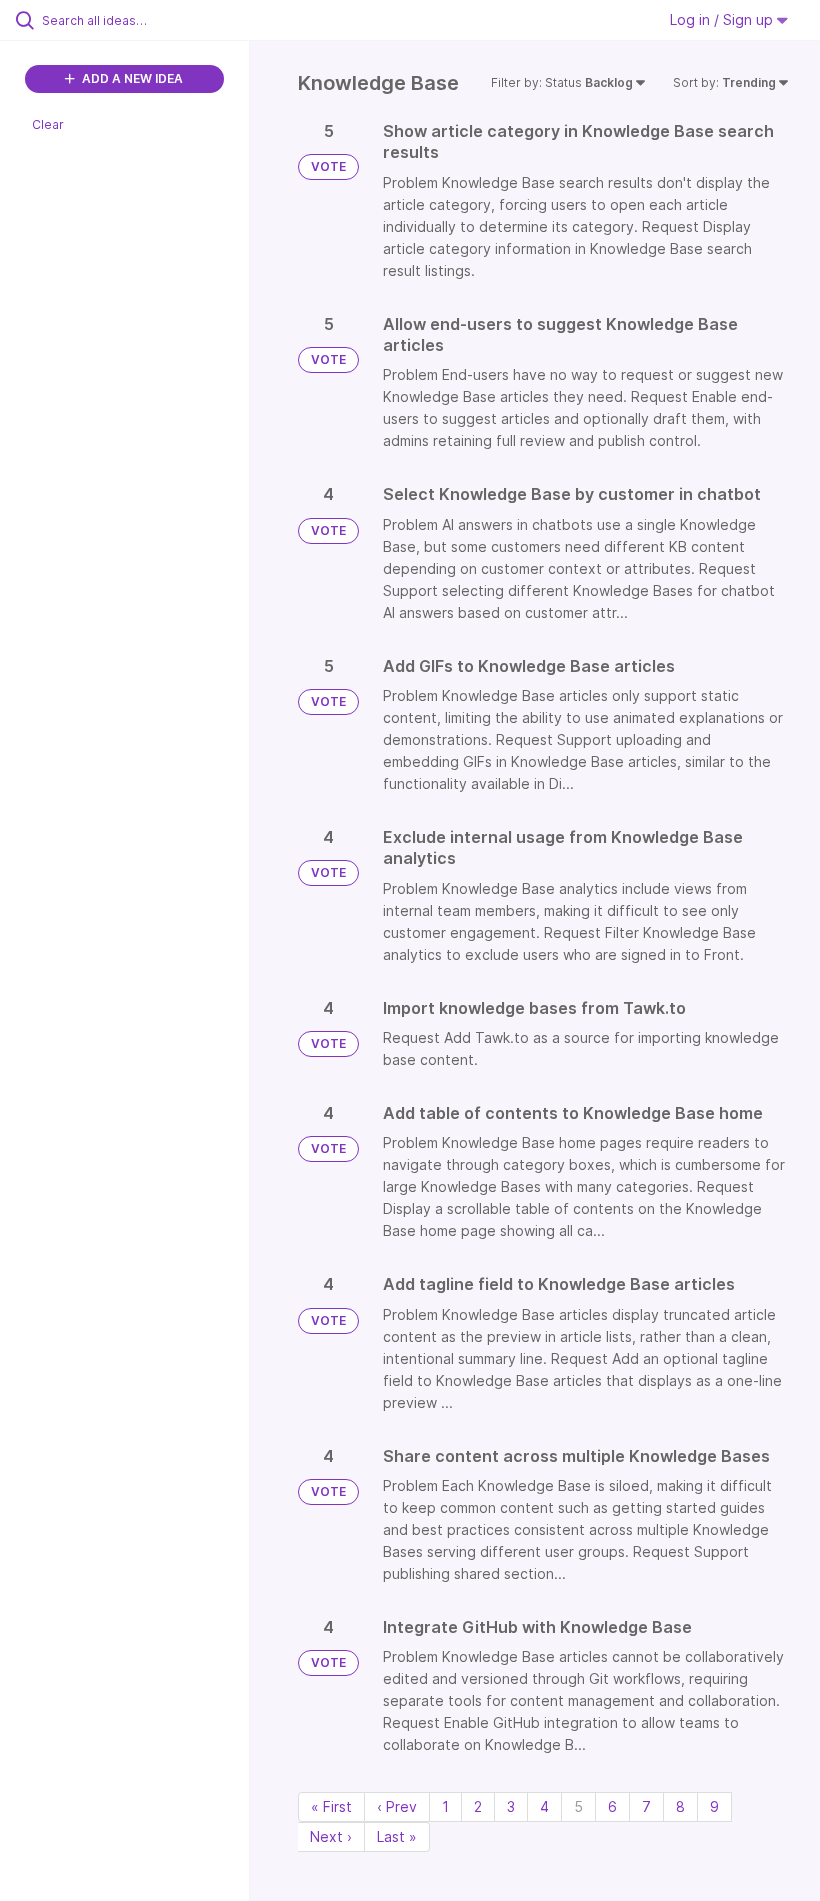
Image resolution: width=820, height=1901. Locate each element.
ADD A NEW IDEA (131, 78)
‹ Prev (397, 1806)
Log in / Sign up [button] (723, 19)
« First (331, 1806)
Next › (331, 1836)
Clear (48, 124)
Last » (397, 1836)
